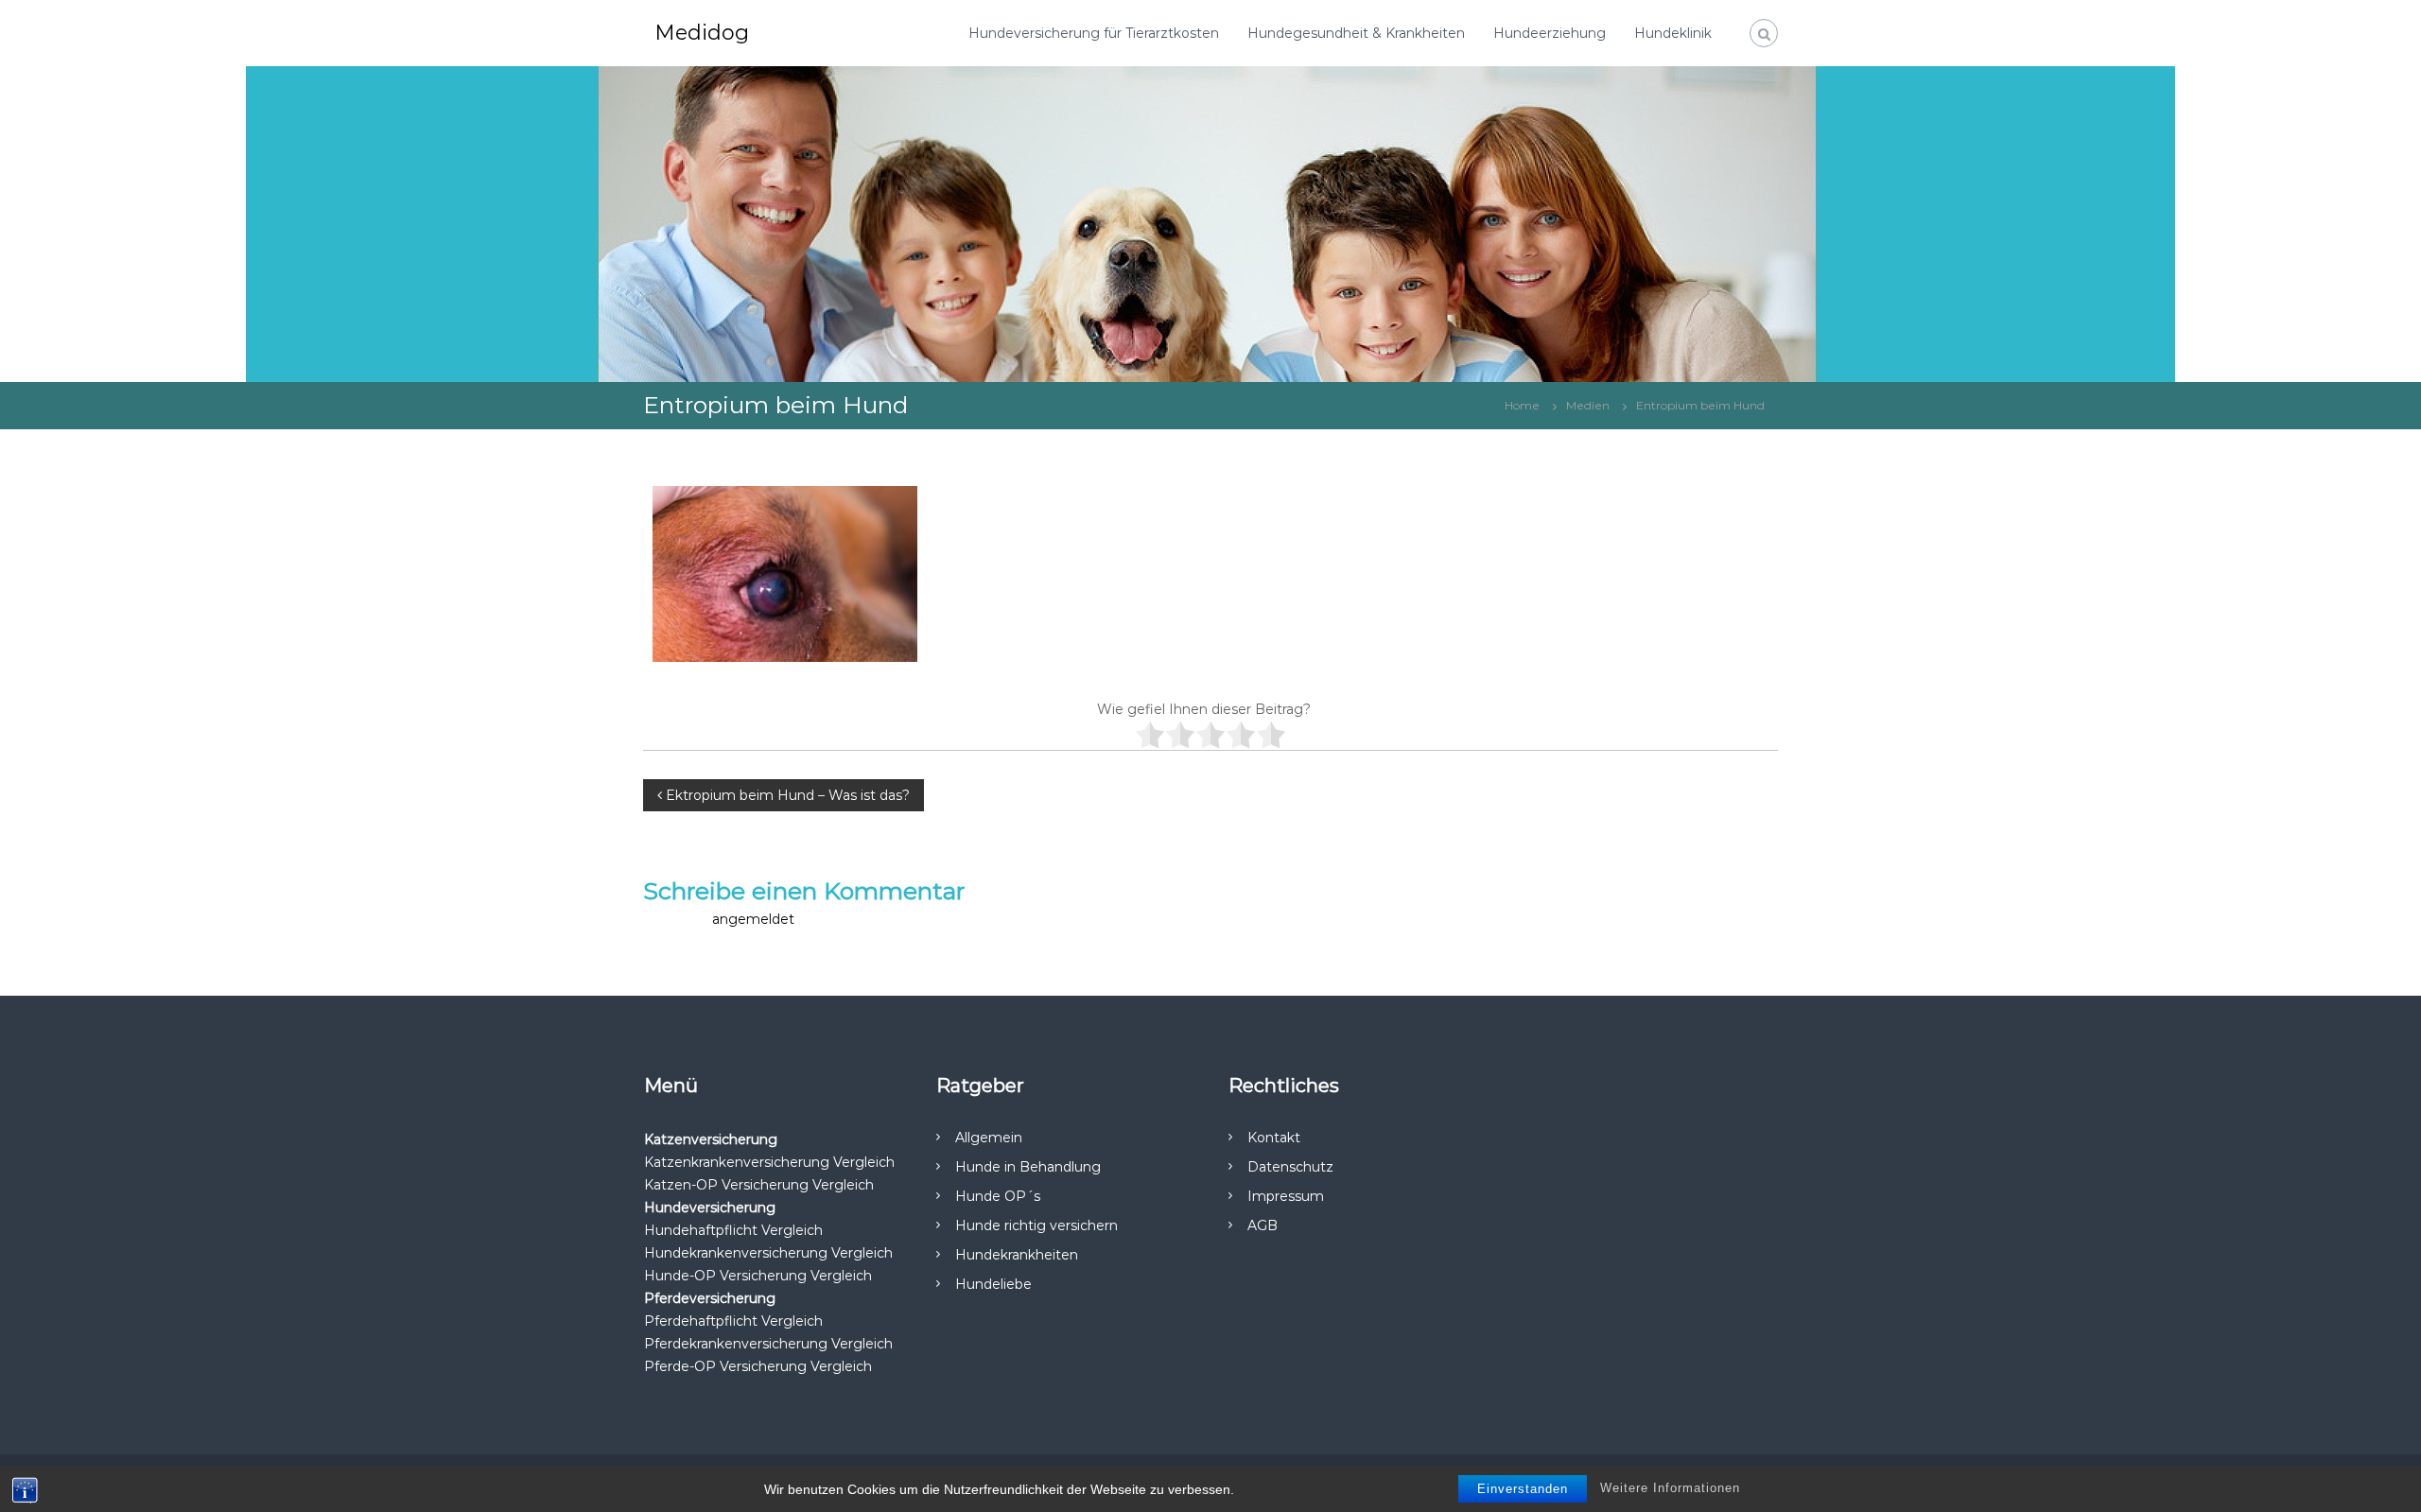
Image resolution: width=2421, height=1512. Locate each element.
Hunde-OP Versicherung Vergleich (758, 1276)
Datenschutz (1290, 1167)
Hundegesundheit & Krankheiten (1356, 33)
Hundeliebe (993, 1284)
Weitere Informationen (1670, 1488)
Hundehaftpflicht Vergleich (733, 1230)
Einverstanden (1523, 1489)
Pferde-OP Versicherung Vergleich (758, 1366)
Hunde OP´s (998, 1196)
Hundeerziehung (1550, 33)
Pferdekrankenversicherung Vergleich (768, 1344)
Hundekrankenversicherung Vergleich (768, 1253)
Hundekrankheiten (1017, 1255)
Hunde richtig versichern (1036, 1225)
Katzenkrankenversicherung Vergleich (769, 1162)
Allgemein (989, 1138)
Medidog (702, 33)
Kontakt (1274, 1138)
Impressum (1286, 1196)
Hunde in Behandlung (1028, 1167)
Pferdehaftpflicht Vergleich (733, 1321)
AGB (1263, 1225)
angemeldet (753, 919)
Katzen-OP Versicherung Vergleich (759, 1185)
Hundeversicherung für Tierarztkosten (1094, 33)
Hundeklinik (1673, 33)
